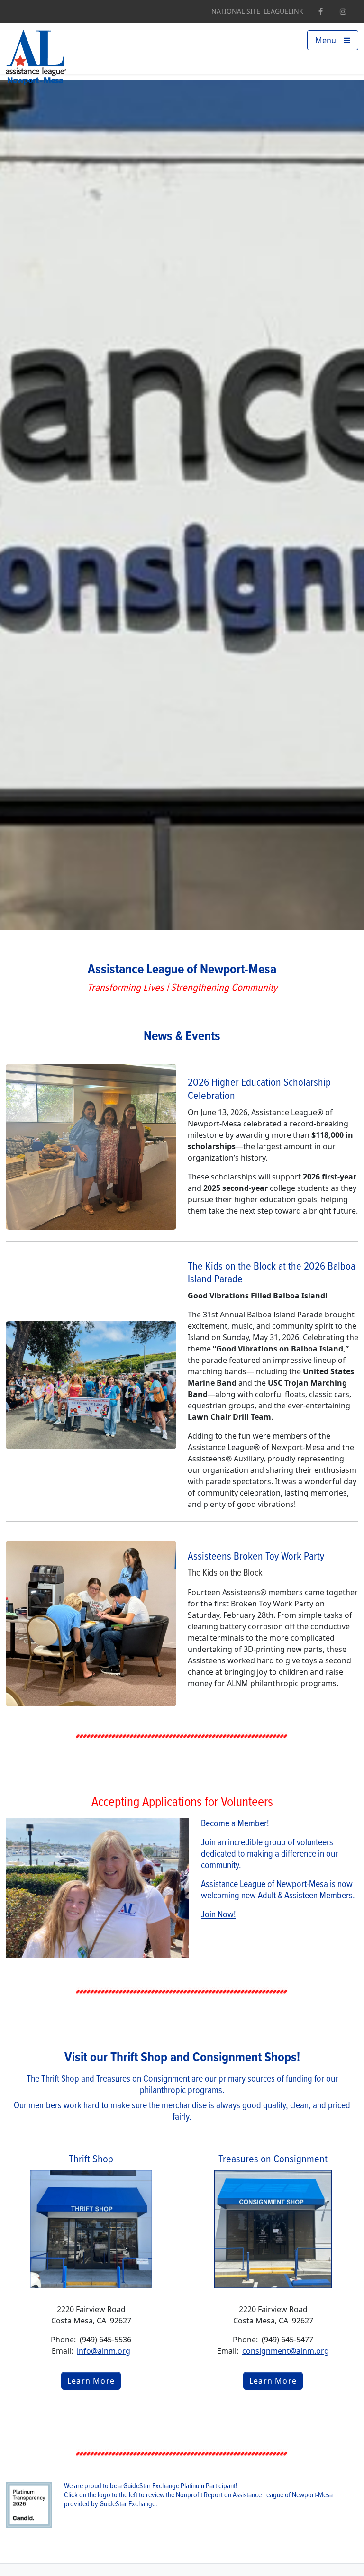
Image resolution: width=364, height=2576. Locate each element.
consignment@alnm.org (286, 2351)
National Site (236, 11)
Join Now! (218, 1915)
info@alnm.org (104, 2351)
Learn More (91, 2381)
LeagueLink (283, 11)
